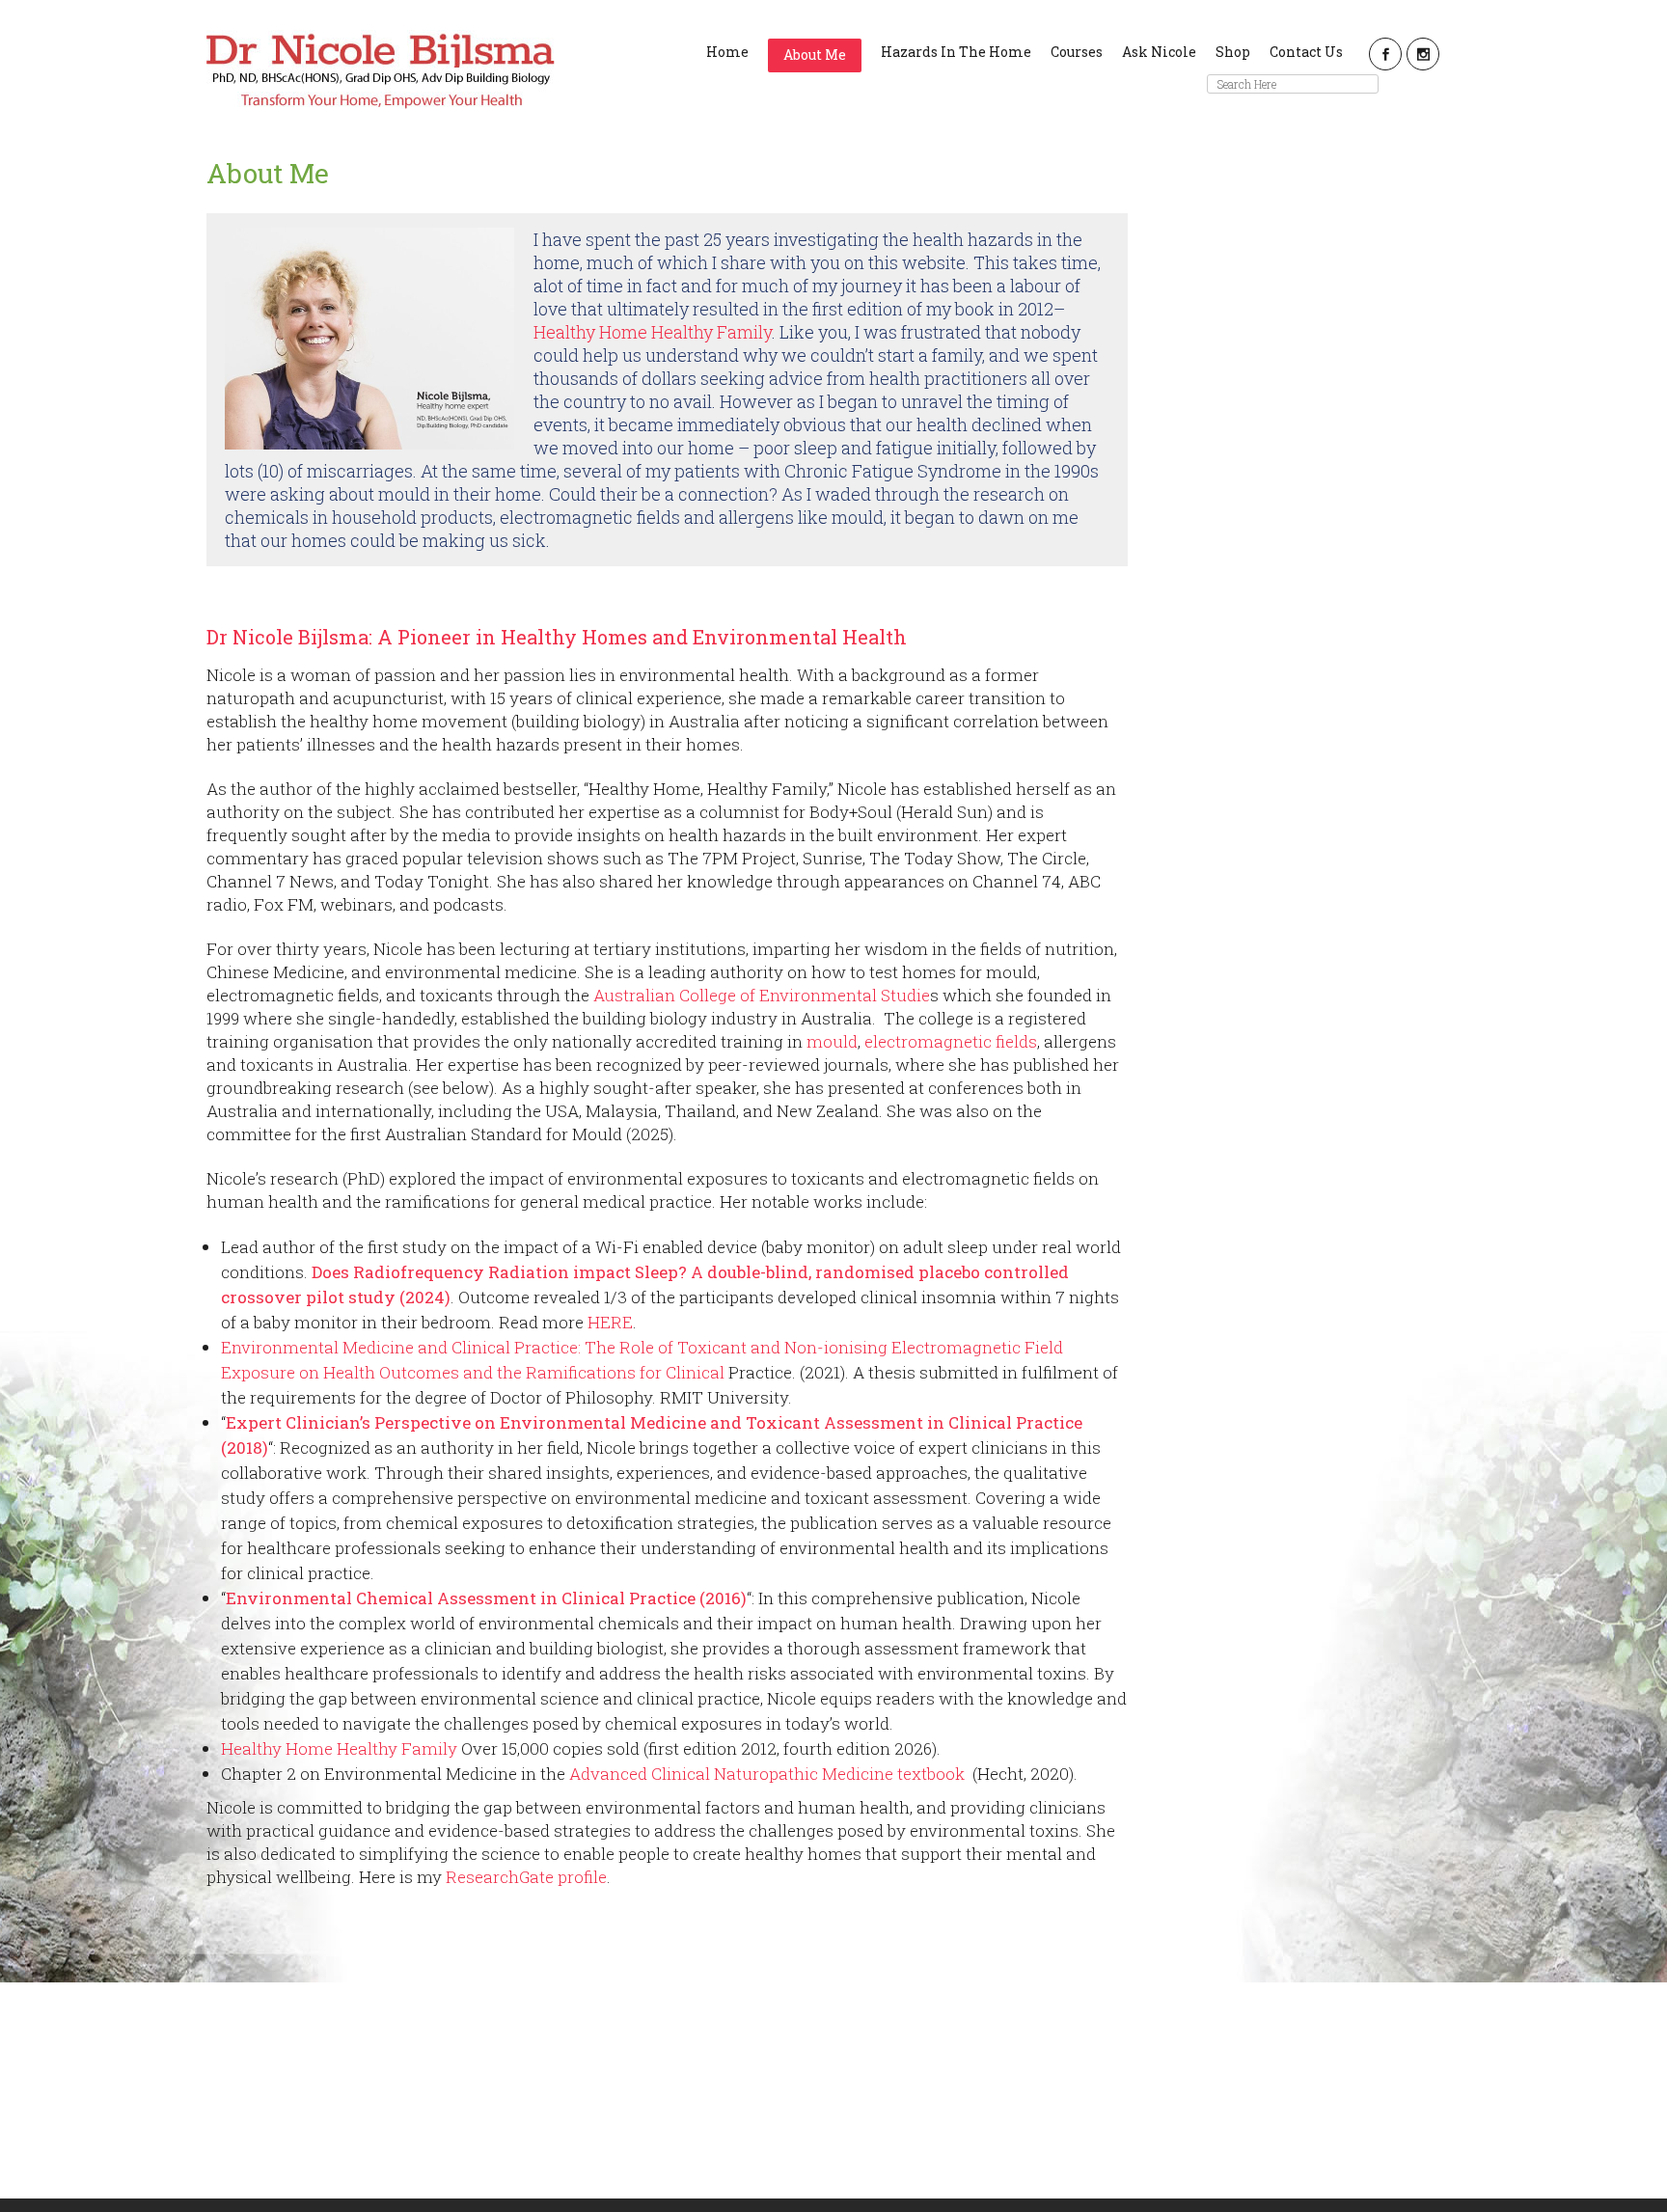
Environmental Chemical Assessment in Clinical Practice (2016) (486, 1598)
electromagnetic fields (951, 1041)
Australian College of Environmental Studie (762, 995)
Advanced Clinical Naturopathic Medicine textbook (769, 1774)
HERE (610, 1322)
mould (832, 1041)
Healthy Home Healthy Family (653, 332)
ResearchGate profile (526, 1877)
